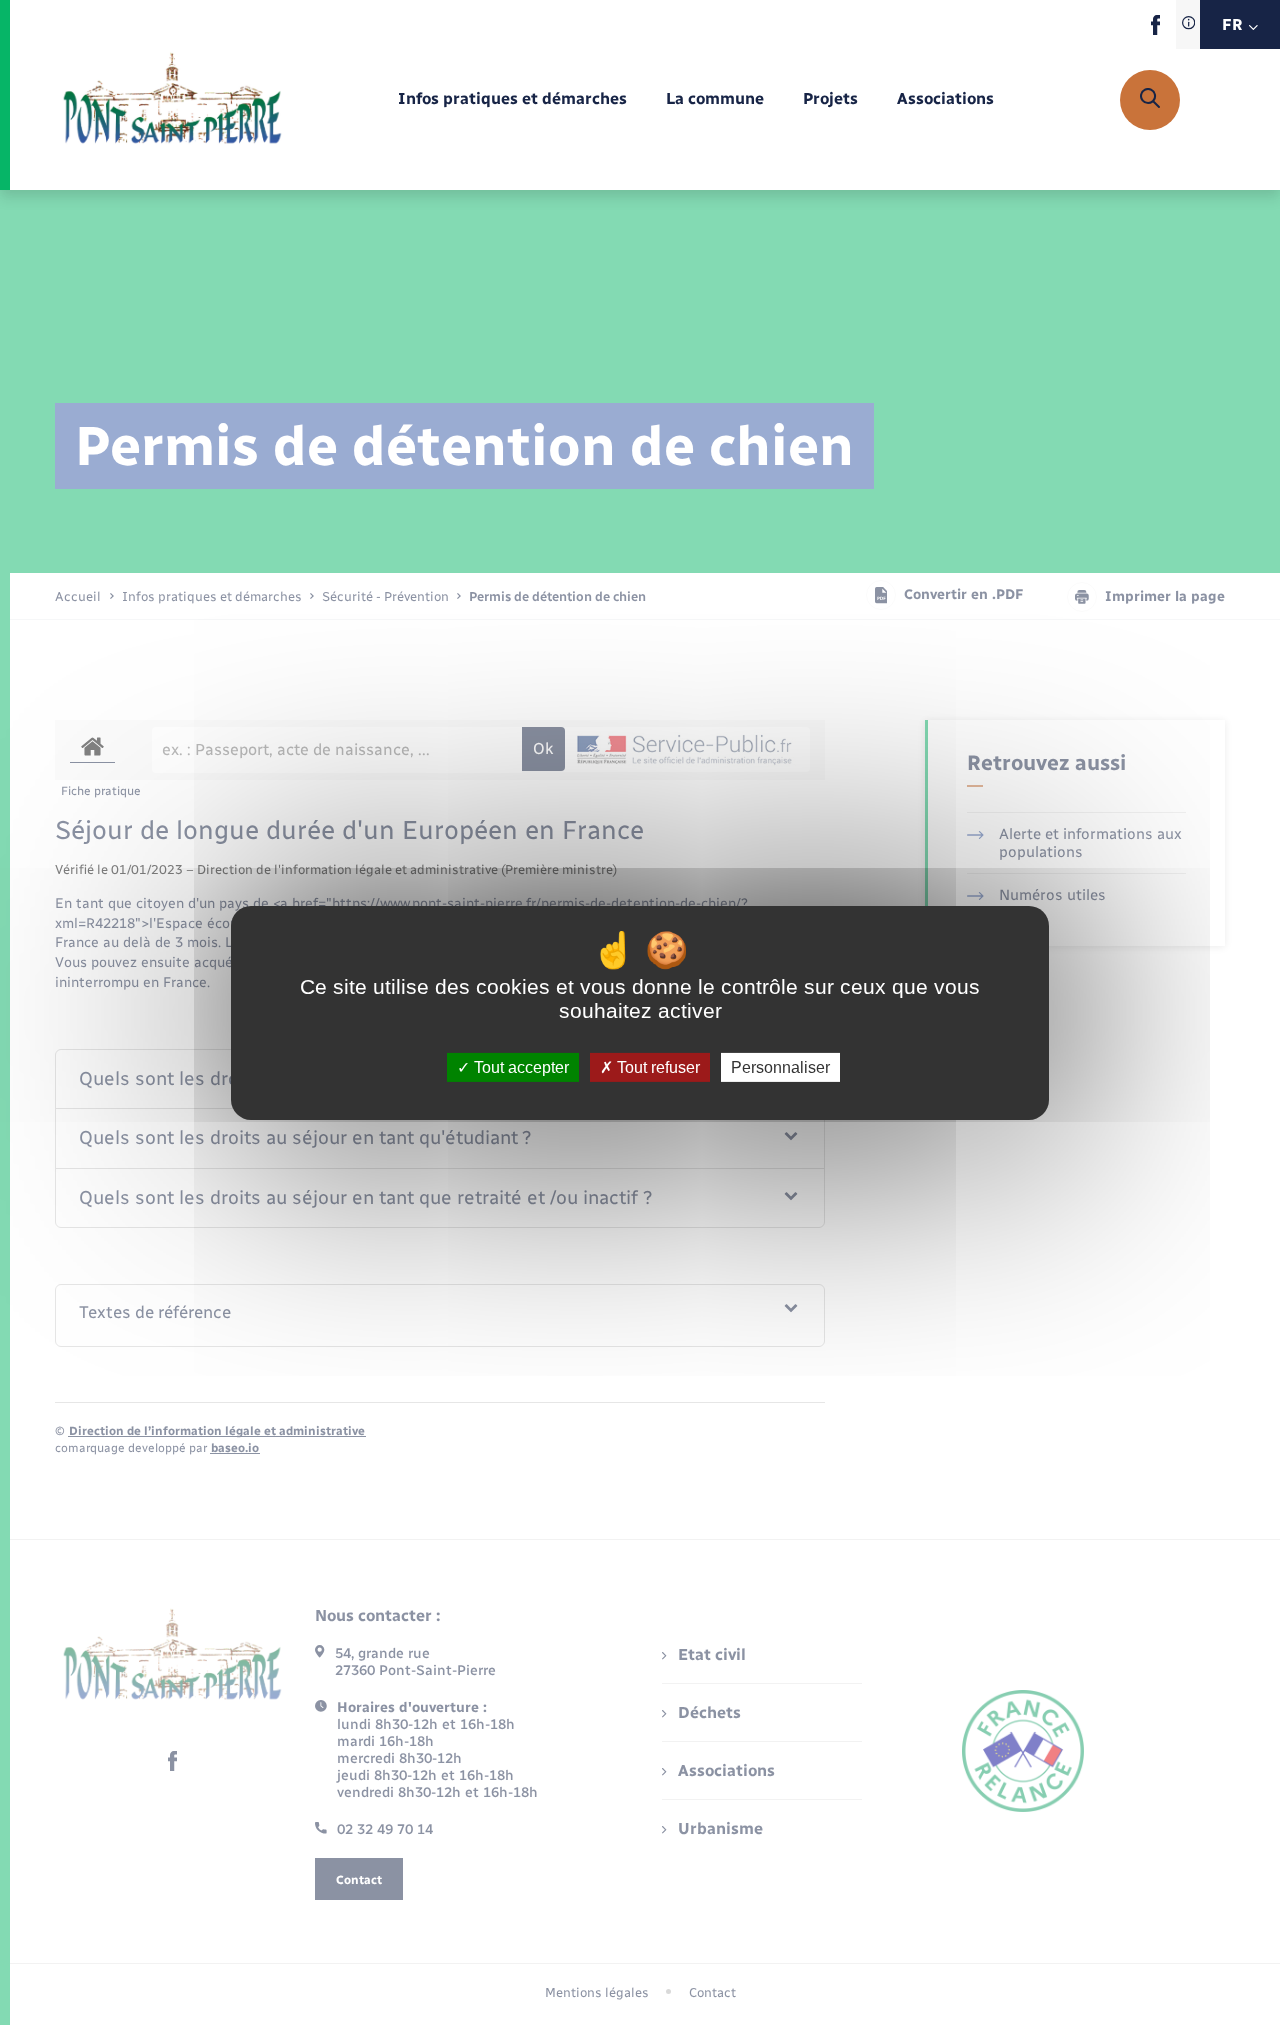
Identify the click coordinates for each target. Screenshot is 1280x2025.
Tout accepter (519, 1066)
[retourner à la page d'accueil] (172, 100)
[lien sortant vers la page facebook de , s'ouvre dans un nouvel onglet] (1155, 30)
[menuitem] (512, 99)
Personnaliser (780, 1066)
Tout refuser (656, 1066)
